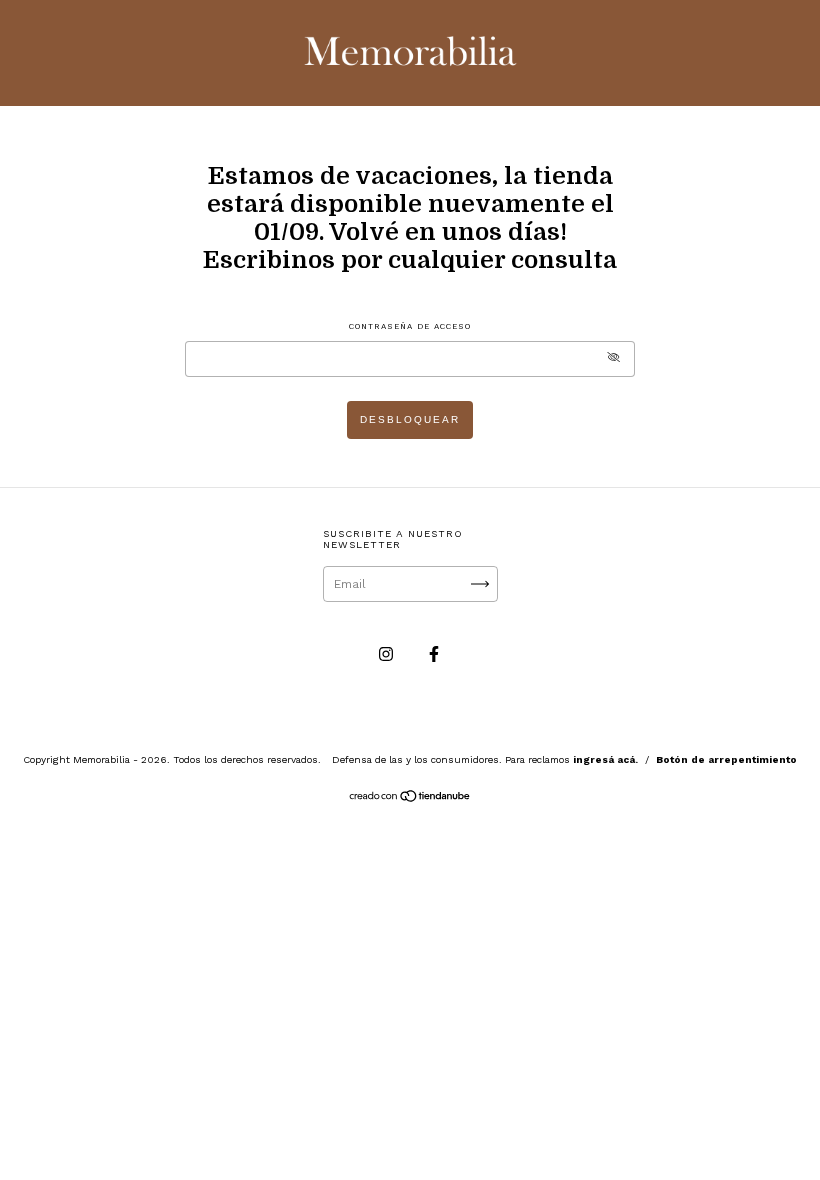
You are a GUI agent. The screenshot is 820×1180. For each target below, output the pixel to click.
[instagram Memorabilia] (388, 654)
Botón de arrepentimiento (726, 759)
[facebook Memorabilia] (434, 654)
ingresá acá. (605, 759)
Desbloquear (410, 419)
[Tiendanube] (410, 799)
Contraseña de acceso (410, 326)
